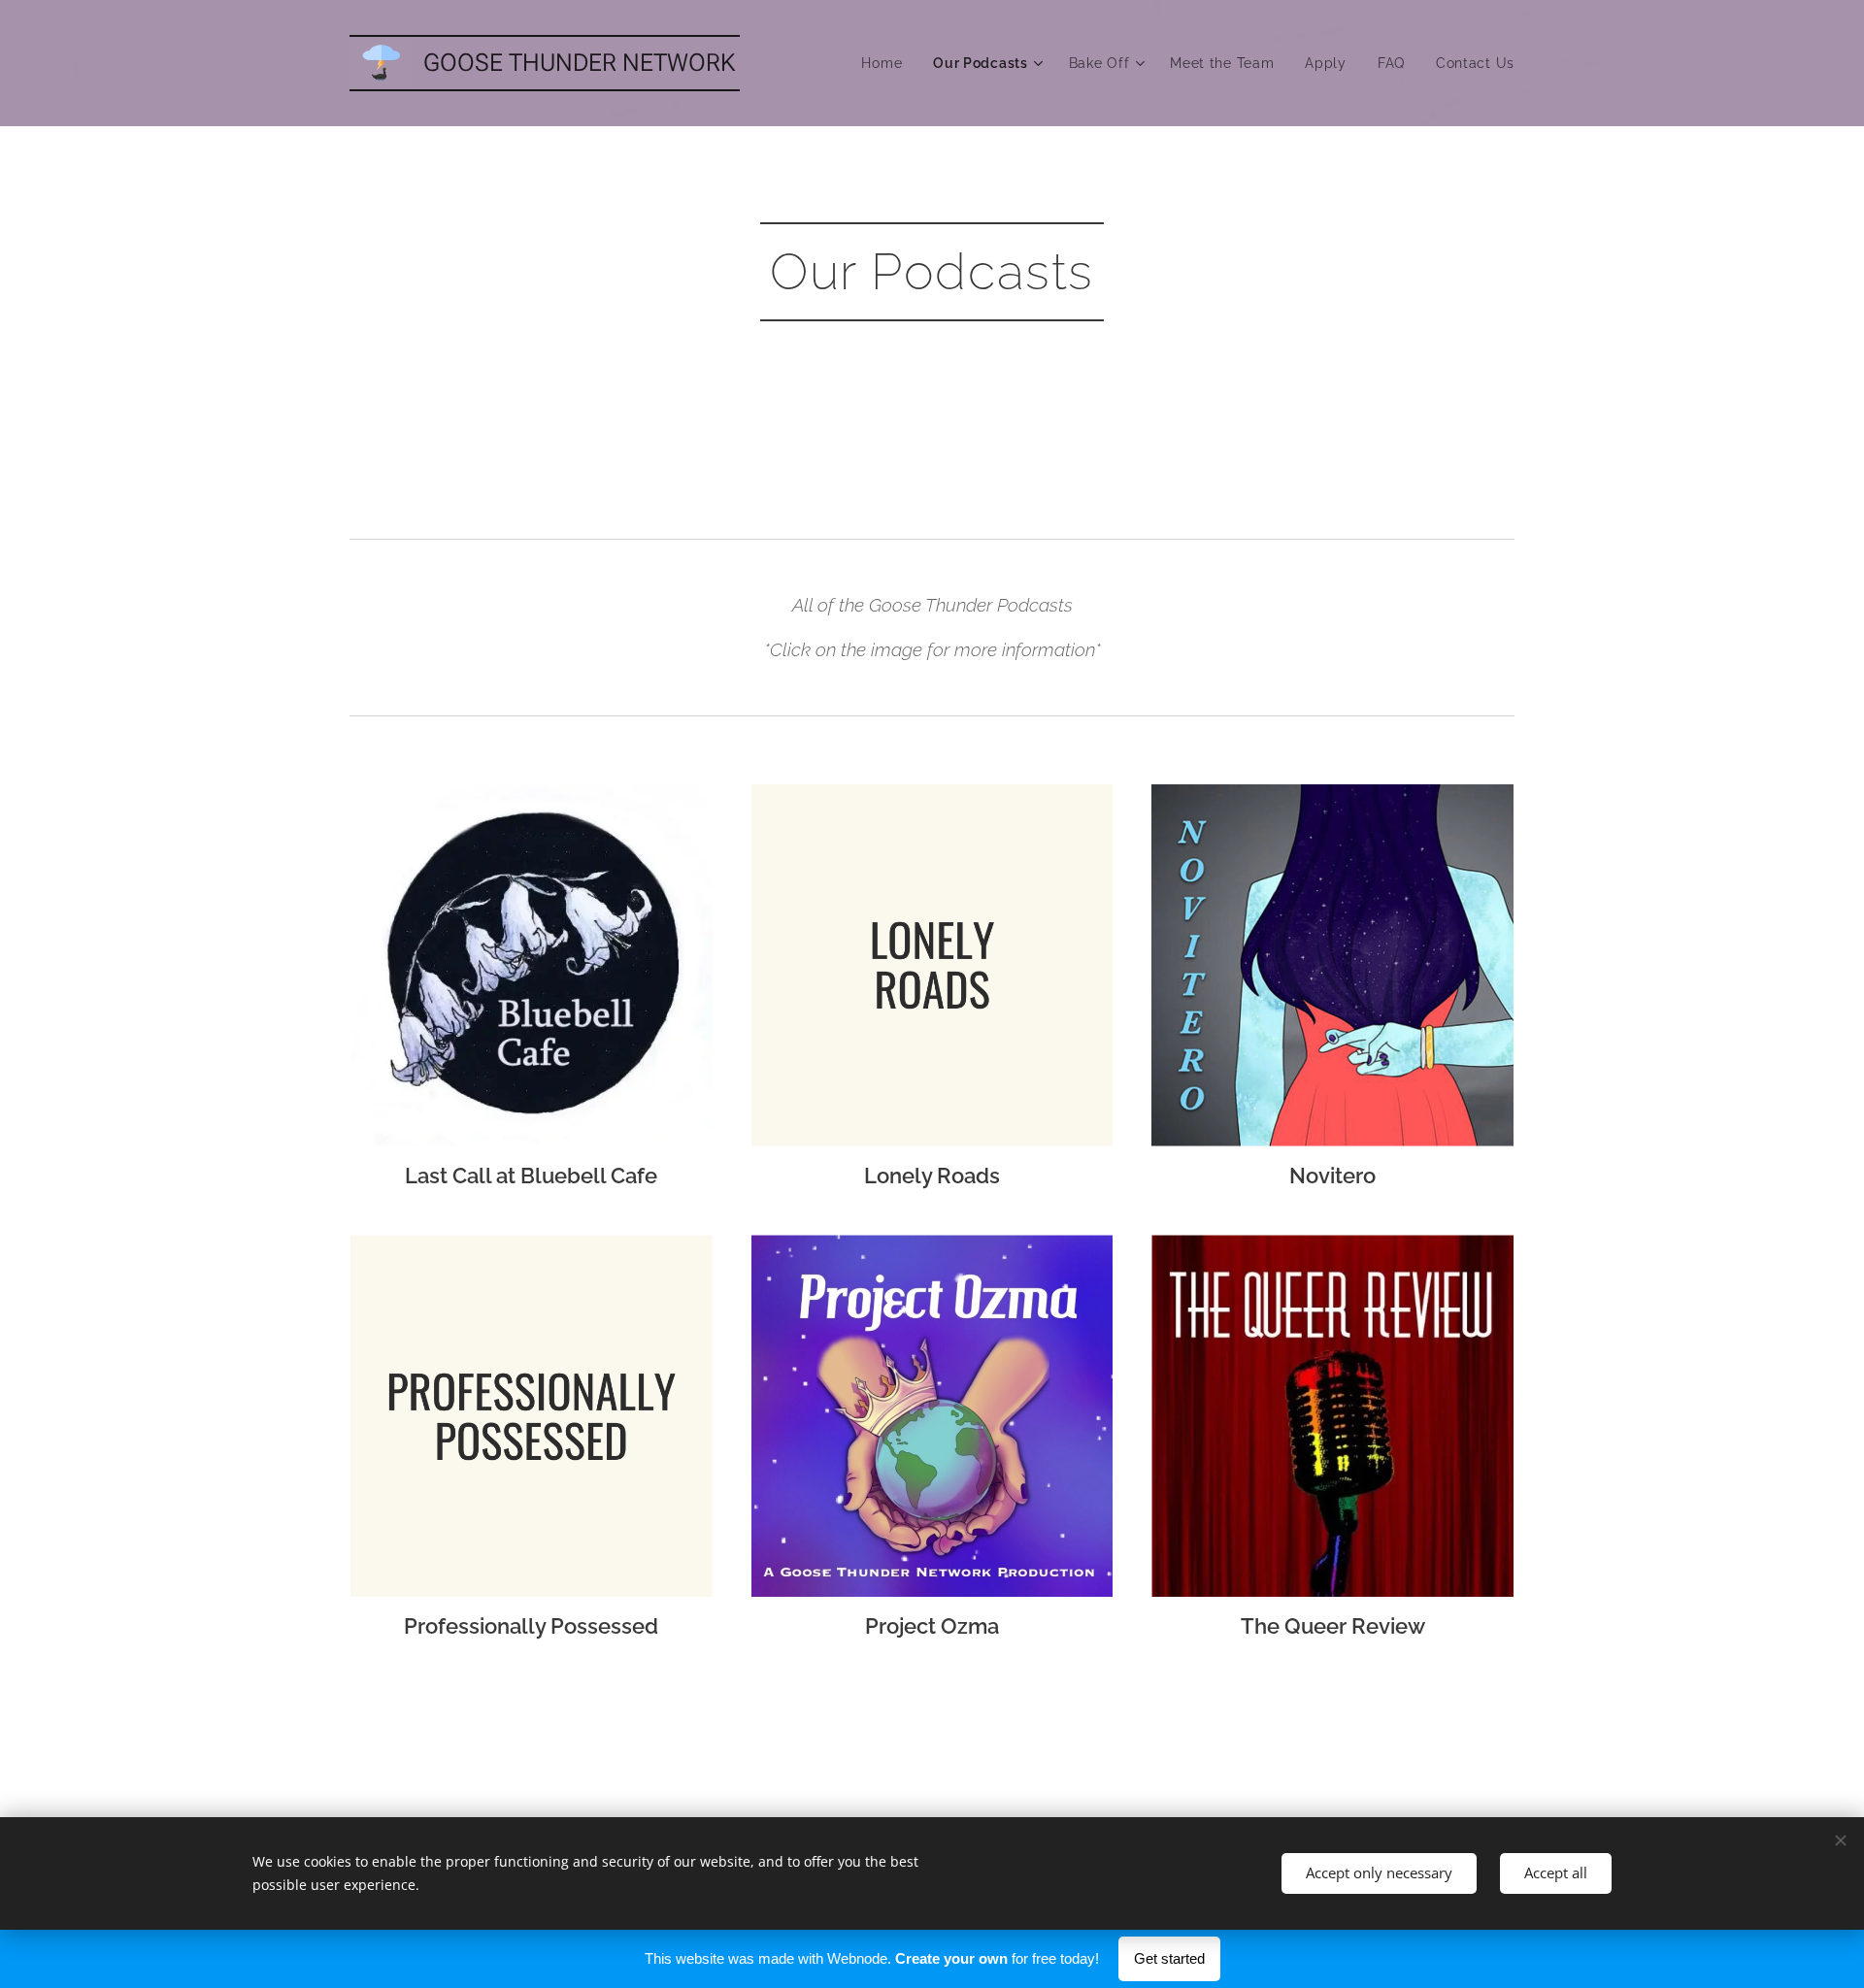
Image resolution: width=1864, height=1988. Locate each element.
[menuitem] (887, 63)
